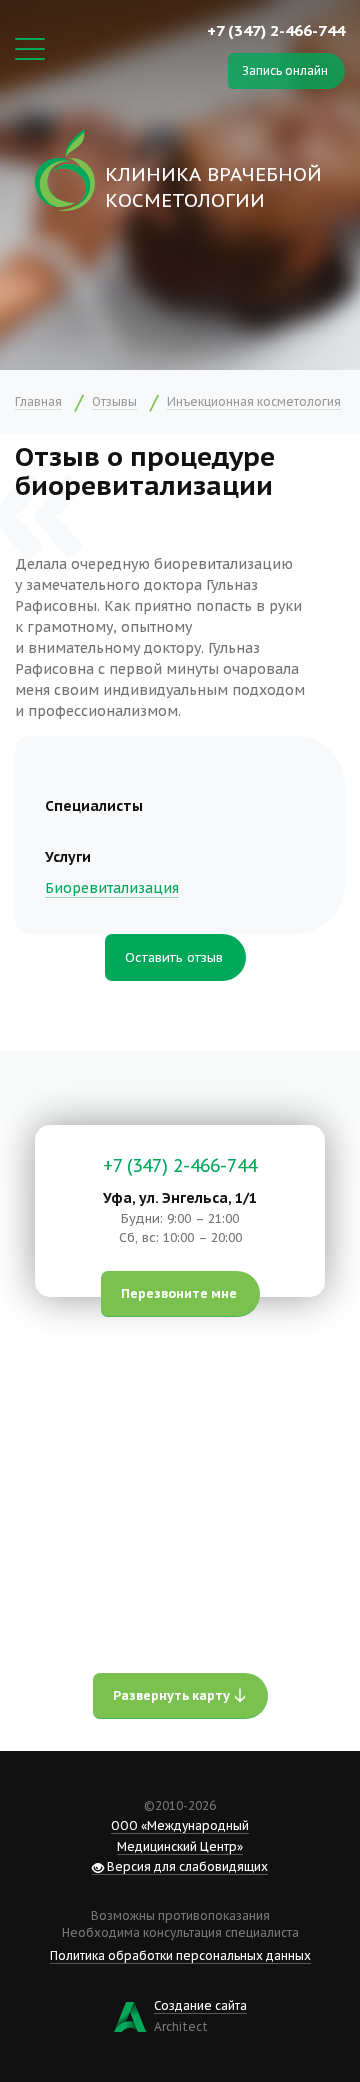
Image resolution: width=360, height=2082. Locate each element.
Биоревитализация (112, 888)
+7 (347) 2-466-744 (276, 30)
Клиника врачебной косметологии (213, 187)
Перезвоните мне (179, 1293)
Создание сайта (200, 2005)
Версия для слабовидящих (186, 1866)
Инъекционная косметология (254, 401)
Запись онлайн (285, 70)
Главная (38, 401)
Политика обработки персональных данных (180, 1955)
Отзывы (114, 401)
